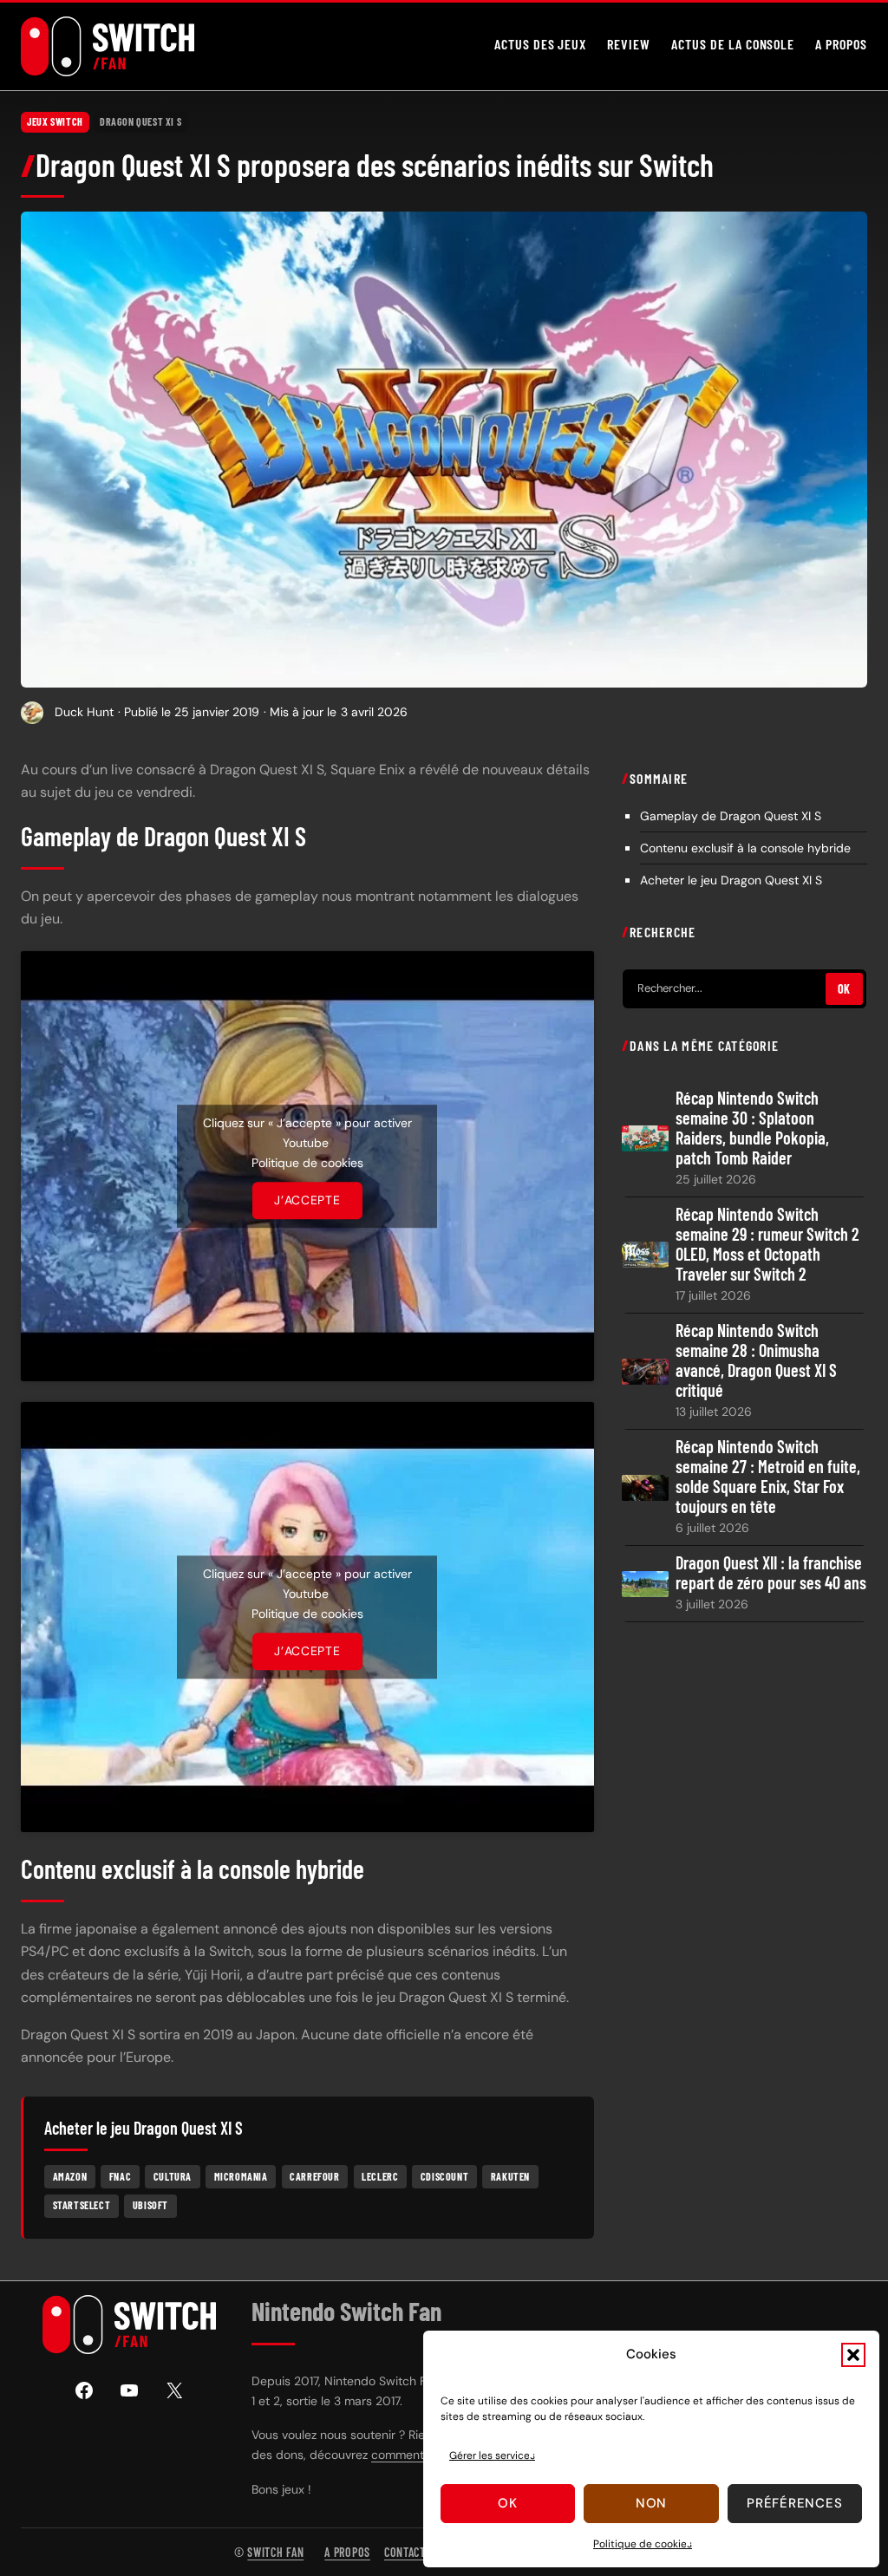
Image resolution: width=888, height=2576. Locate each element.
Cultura (173, 2176)
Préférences (794, 2503)
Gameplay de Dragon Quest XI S (731, 816)
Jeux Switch (55, 121)
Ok (508, 2503)
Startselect (82, 2205)
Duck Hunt (84, 712)
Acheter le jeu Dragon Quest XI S (731, 880)
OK (844, 989)
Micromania (241, 2176)
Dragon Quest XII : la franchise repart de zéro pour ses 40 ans (771, 1573)
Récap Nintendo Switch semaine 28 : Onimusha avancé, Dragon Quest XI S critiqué (756, 1360)
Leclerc (380, 2176)
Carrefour (314, 2176)
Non (651, 2503)
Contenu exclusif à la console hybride (745, 848)
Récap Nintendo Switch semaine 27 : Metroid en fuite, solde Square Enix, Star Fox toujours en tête (768, 1477)
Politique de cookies (643, 2544)
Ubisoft (150, 2205)
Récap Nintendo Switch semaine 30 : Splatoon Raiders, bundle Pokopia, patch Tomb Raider (752, 1128)
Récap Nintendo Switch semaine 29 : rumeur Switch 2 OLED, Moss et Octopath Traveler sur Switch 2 (767, 1244)
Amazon (70, 2176)
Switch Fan (275, 2552)
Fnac (120, 2176)
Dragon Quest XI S (140, 121)
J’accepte (307, 1200)
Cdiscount (444, 2176)
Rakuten (510, 2176)
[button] (853, 2355)
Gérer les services (492, 2455)
